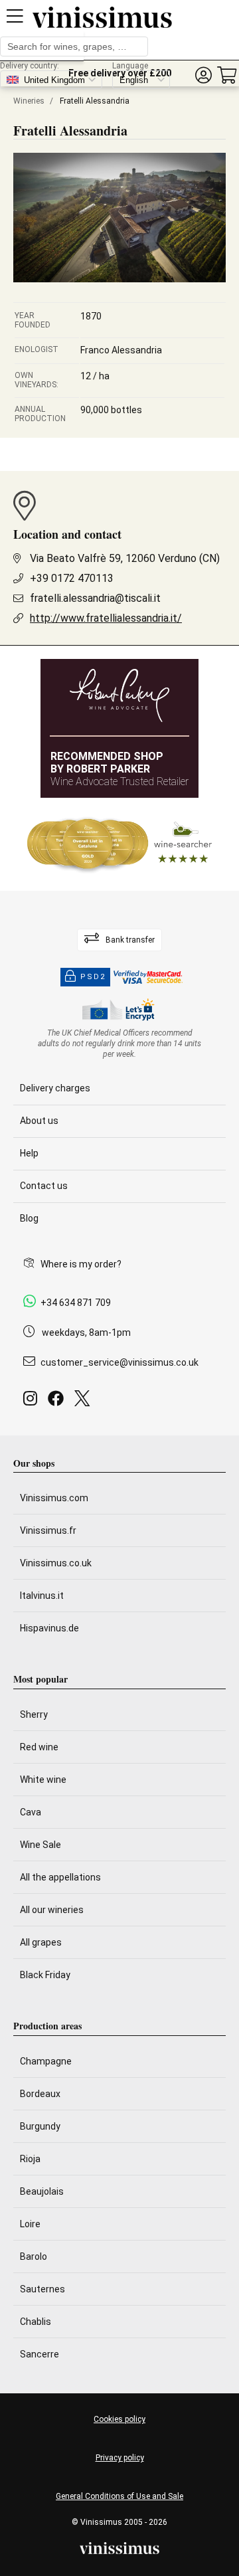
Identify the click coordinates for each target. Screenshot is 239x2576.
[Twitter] (85, 1402)
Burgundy (40, 2126)
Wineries (29, 101)
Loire (30, 2224)
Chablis (36, 2322)
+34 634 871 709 (76, 1303)
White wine (43, 1780)
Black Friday (45, 1975)
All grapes (41, 1942)
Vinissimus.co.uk (56, 1563)
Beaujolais (42, 2191)
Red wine (39, 1747)
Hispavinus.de (49, 1628)
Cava (31, 1812)
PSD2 (93, 977)
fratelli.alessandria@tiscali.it (95, 598)
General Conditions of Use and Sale (119, 2496)
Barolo (34, 2256)
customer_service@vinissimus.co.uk (119, 1362)
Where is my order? (81, 1264)
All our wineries (52, 1910)
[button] (203, 75)
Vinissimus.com (54, 1498)
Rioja (30, 2159)
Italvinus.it (42, 1596)
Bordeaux (40, 2094)
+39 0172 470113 (72, 578)
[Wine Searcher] (119, 844)
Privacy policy (120, 2458)
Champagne (46, 2061)
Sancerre (40, 2354)
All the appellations (60, 1877)
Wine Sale (40, 1845)
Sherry (34, 1714)
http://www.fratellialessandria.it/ (106, 618)
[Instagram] (33, 1402)
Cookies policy (119, 2419)
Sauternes (42, 2289)
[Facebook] (58, 1402)
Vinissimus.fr (48, 1530)
